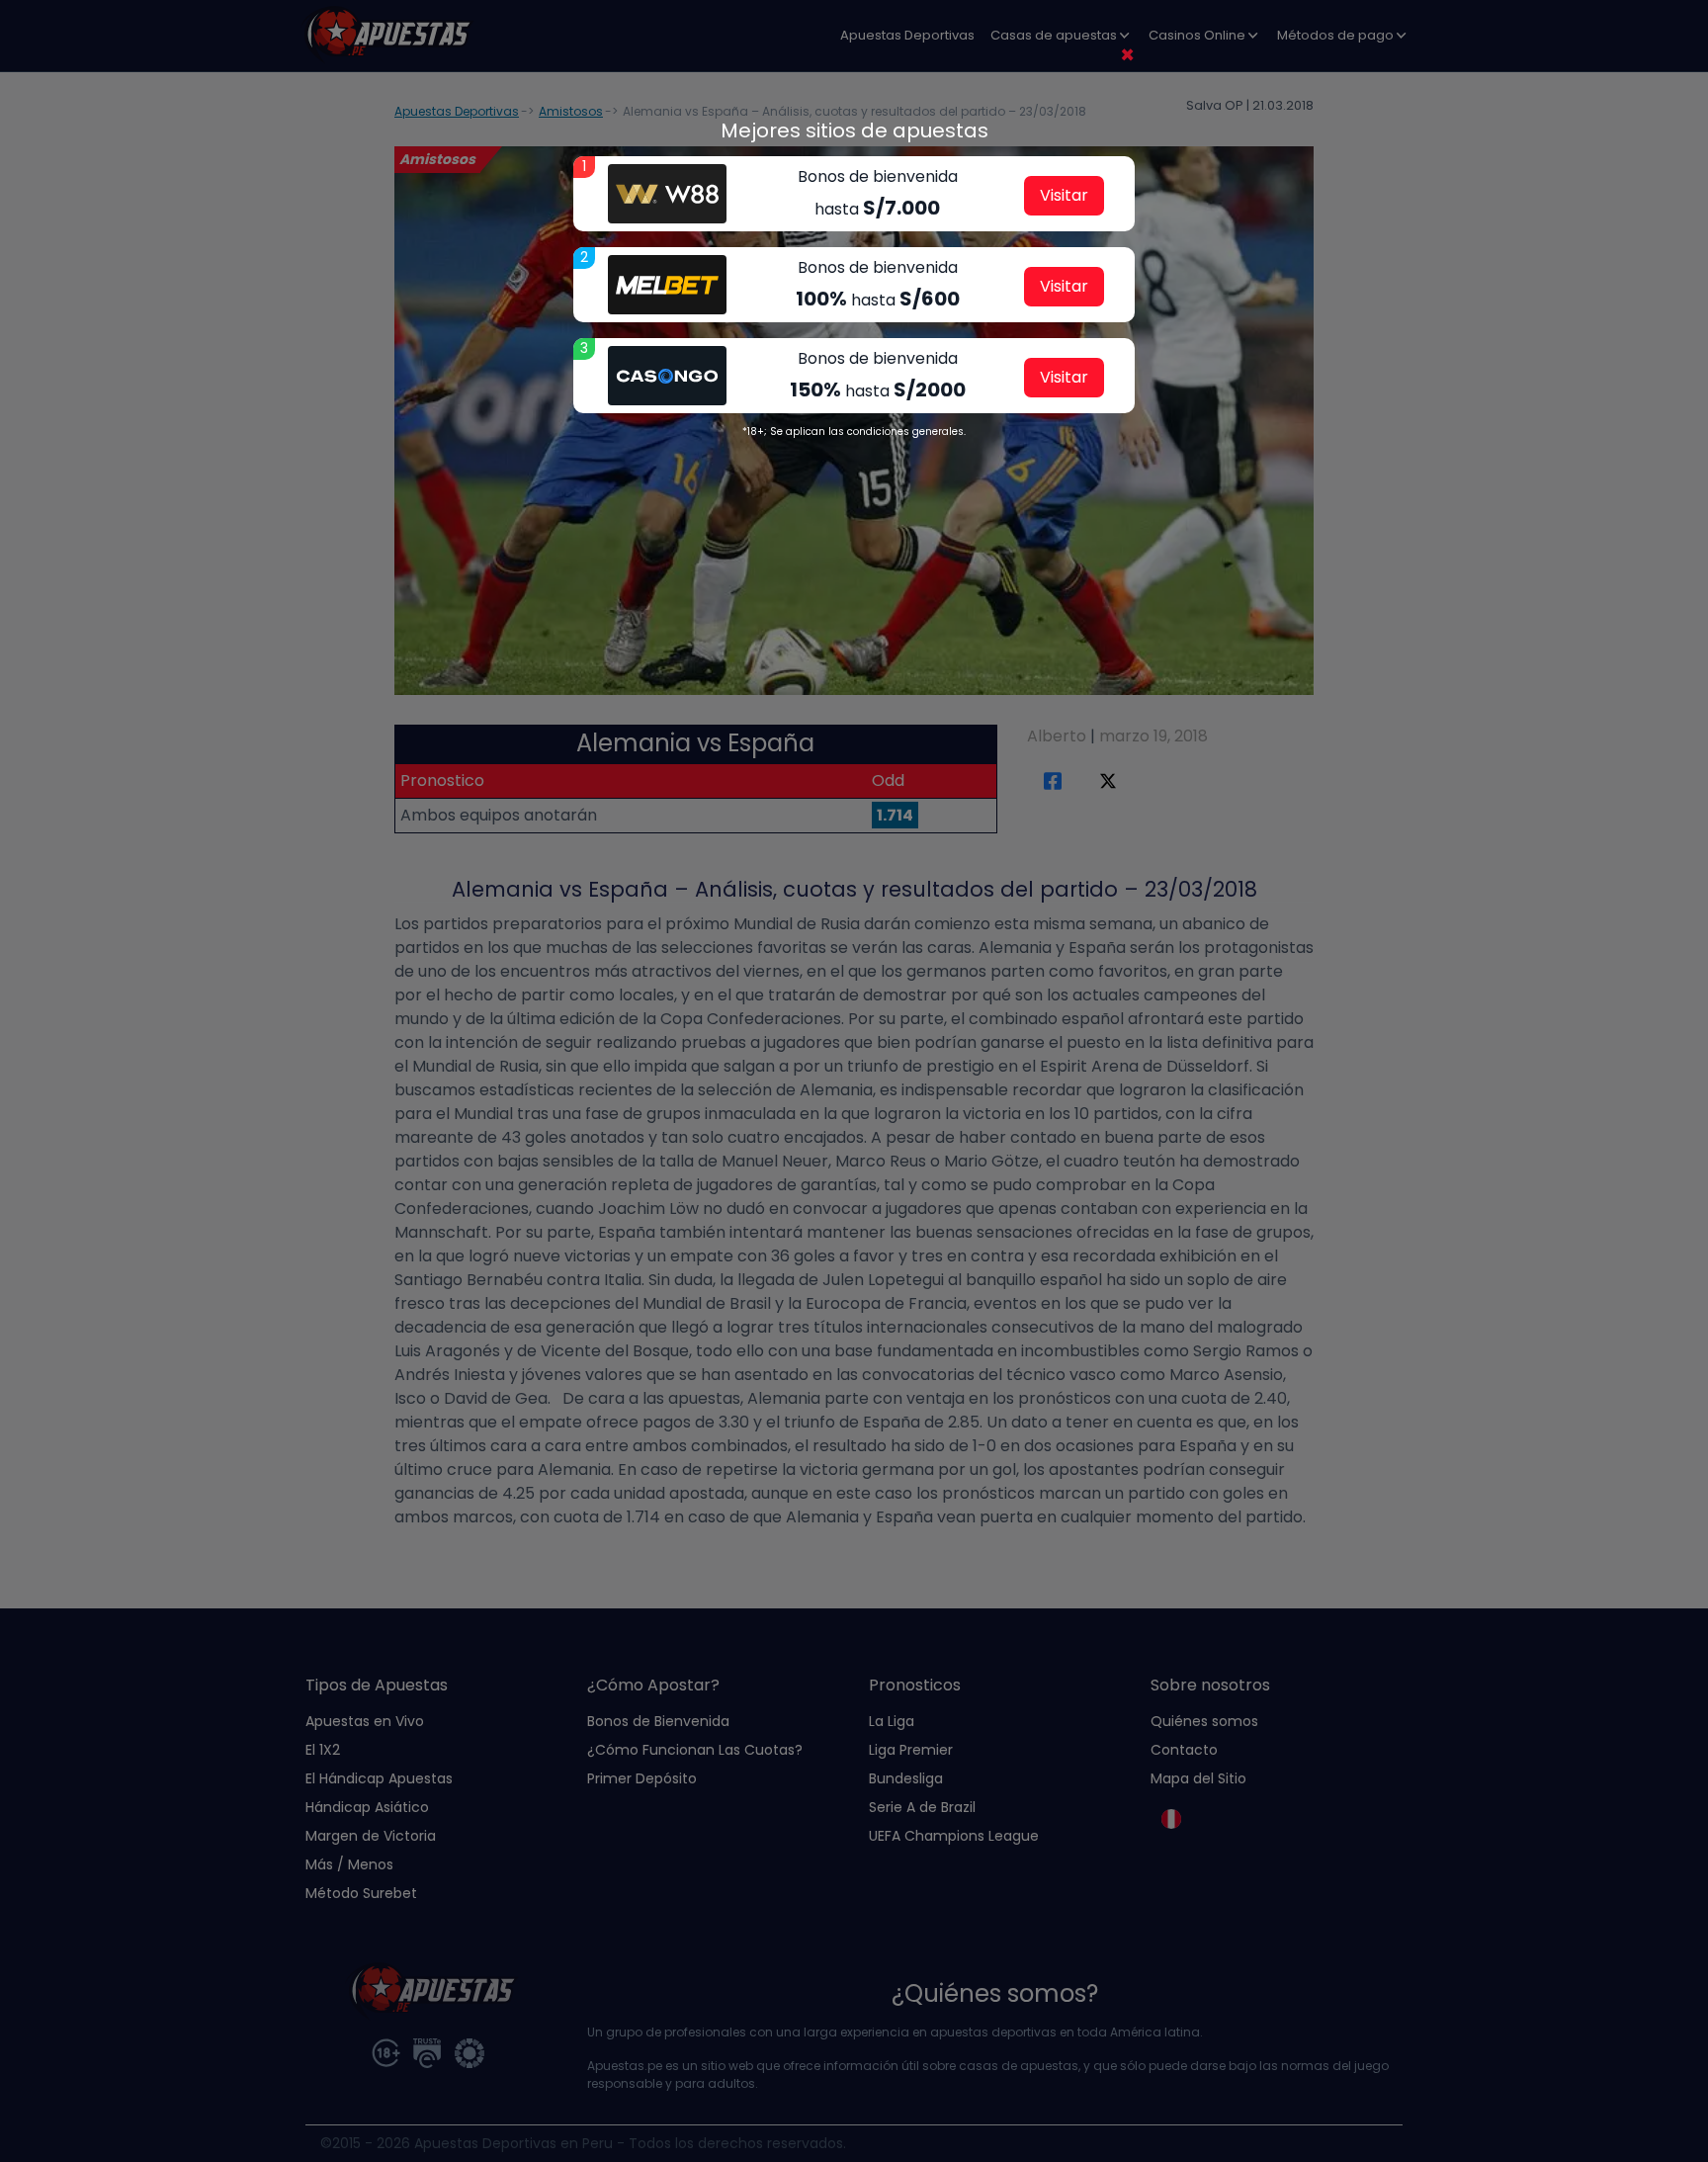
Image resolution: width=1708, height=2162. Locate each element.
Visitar (1064, 195)
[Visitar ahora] (667, 194)
